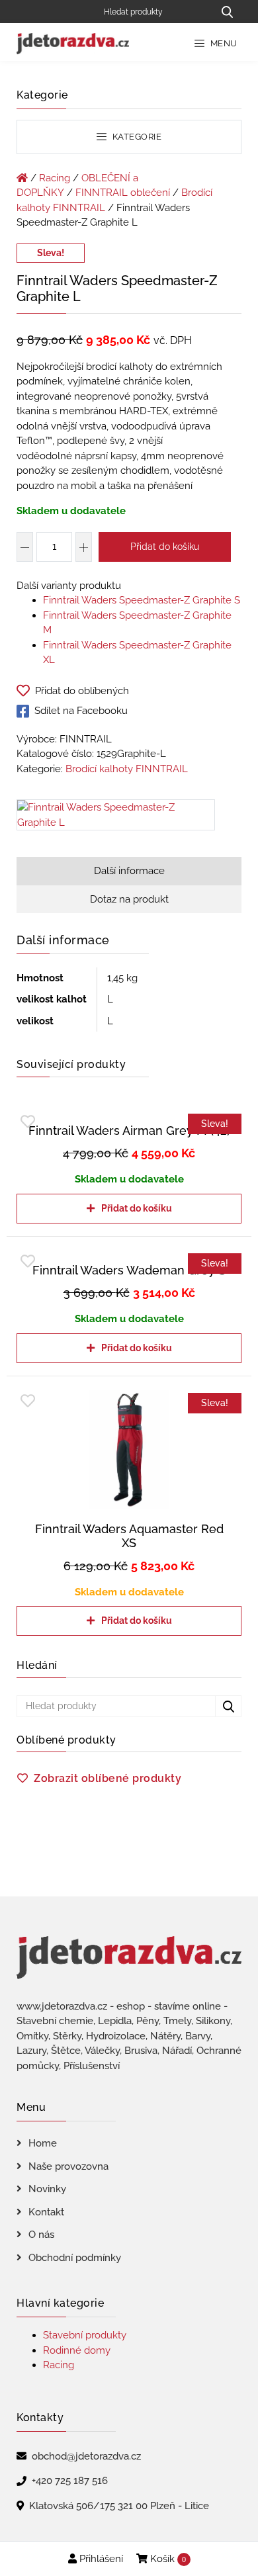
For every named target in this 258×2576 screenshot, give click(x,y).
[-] (25, 547)
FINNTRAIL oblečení (123, 193)
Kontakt (46, 2212)
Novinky (47, 2189)
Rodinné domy (77, 2350)
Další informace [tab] (129, 871)
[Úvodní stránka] (22, 178)
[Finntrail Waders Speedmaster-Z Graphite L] (116, 818)
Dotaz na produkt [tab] (129, 899)
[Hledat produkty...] (227, 12)
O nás (41, 2235)
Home (43, 2143)
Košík (167, 2559)
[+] (84, 547)
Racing (55, 178)
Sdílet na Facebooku (81, 711)
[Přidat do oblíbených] (28, 1122)
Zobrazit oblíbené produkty (107, 1778)
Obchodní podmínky (75, 2258)
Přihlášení (100, 2559)
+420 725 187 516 (70, 2481)
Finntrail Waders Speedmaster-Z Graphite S (142, 600)
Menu (223, 43)
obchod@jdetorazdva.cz (86, 2456)
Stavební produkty (85, 2335)
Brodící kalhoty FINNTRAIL (127, 769)
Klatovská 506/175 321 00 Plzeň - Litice (119, 2506)
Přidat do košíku (165, 547)
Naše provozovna (68, 2166)
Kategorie (136, 137)
